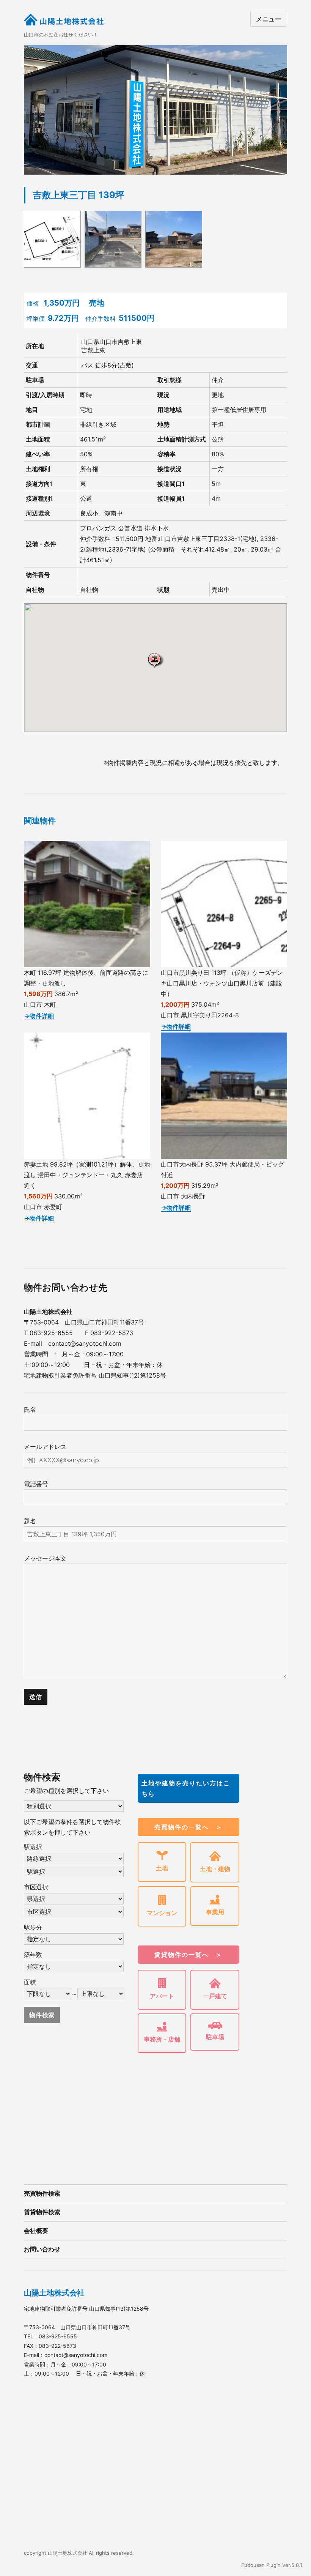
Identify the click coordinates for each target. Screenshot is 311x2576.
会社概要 (36, 2231)
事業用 (215, 1912)
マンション (162, 1913)
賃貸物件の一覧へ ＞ (188, 1955)
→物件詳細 (39, 1016)
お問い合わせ (42, 2249)
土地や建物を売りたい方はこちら (186, 1788)
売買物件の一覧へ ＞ (188, 1827)
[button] (155, 660)
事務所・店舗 (162, 2039)
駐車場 (215, 2037)
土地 (162, 1868)
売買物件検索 (42, 2194)
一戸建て (215, 1996)
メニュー (269, 19)
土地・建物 (215, 1869)
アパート (162, 1996)
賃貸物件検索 (42, 2212)
